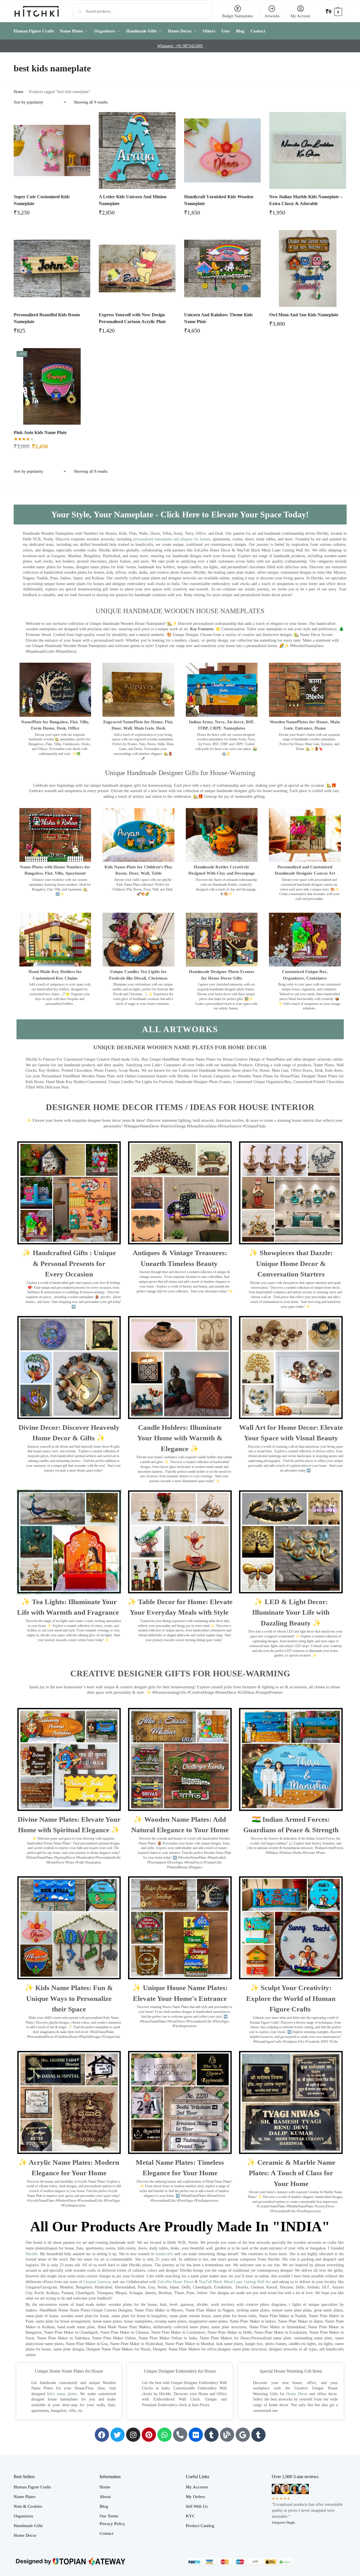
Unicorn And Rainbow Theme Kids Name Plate (218, 318)
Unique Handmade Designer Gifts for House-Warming (180, 773)
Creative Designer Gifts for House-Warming (180, 1673)
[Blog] (227, 2435)
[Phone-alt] (180, 2435)
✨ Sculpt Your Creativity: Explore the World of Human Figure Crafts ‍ (291, 1998)
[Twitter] (118, 2435)
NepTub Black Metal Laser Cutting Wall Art (235, 2282)
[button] (334, 11)
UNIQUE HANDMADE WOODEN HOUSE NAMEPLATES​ (180, 611)
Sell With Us (197, 2506)
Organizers (23, 2516)
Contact (106, 2533)
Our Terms (109, 2516)
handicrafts (164, 2254)
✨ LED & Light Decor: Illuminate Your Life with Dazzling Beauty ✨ (291, 1612)
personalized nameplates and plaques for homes (172, 539)
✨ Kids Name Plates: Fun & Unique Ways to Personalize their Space (69, 1998)
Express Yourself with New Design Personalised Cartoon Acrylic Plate (132, 318)
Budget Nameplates (237, 16)
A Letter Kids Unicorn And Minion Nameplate (133, 200)
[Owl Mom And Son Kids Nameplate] (308, 268)
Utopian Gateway (97, 2282)
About (105, 2497)
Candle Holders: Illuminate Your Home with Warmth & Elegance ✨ (180, 1438)
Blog (104, 2506)
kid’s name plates (62, 2394)
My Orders (195, 2497)
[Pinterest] (149, 2435)
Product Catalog (200, 2526)
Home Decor (297, 2394)
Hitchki (32, 2254)
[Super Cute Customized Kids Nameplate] (52, 150)
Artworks (272, 16)
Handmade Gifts (28, 2526)
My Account (300, 16)
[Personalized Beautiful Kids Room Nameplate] (52, 268)
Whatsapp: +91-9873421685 (180, 46)
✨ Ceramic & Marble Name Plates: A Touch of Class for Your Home (291, 2173)
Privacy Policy (112, 2524)
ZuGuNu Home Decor (175, 2282)
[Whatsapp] (164, 2435)
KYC (190, 2516)
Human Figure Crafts (32, 2487)
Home (18, 92)
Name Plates (25, 2497)
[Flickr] (196, 2435)
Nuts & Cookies (28, 2506)
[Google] (243, 2435)
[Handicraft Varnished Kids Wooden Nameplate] (223, 150)
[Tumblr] (211, 2435)
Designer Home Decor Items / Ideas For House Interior (180, 1107)
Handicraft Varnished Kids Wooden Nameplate (219, 200)
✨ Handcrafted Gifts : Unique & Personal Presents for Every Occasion (69, 1263)
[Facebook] (102, 2435)
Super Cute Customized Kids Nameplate (42, 200)
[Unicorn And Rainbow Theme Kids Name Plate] (223, 268)
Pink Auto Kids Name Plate (40, 432)
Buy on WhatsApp (55, 214)
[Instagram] (133, 2435)
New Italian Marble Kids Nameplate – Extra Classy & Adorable (306, 200)
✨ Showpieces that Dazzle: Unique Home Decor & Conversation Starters (291, 1263)
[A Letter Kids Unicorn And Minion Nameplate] (137, 150)
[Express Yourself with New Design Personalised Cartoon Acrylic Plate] (137, 268)
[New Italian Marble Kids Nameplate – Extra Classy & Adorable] (308, 150)
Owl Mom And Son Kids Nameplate (304, 315)
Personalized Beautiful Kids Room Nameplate (47, 318)
